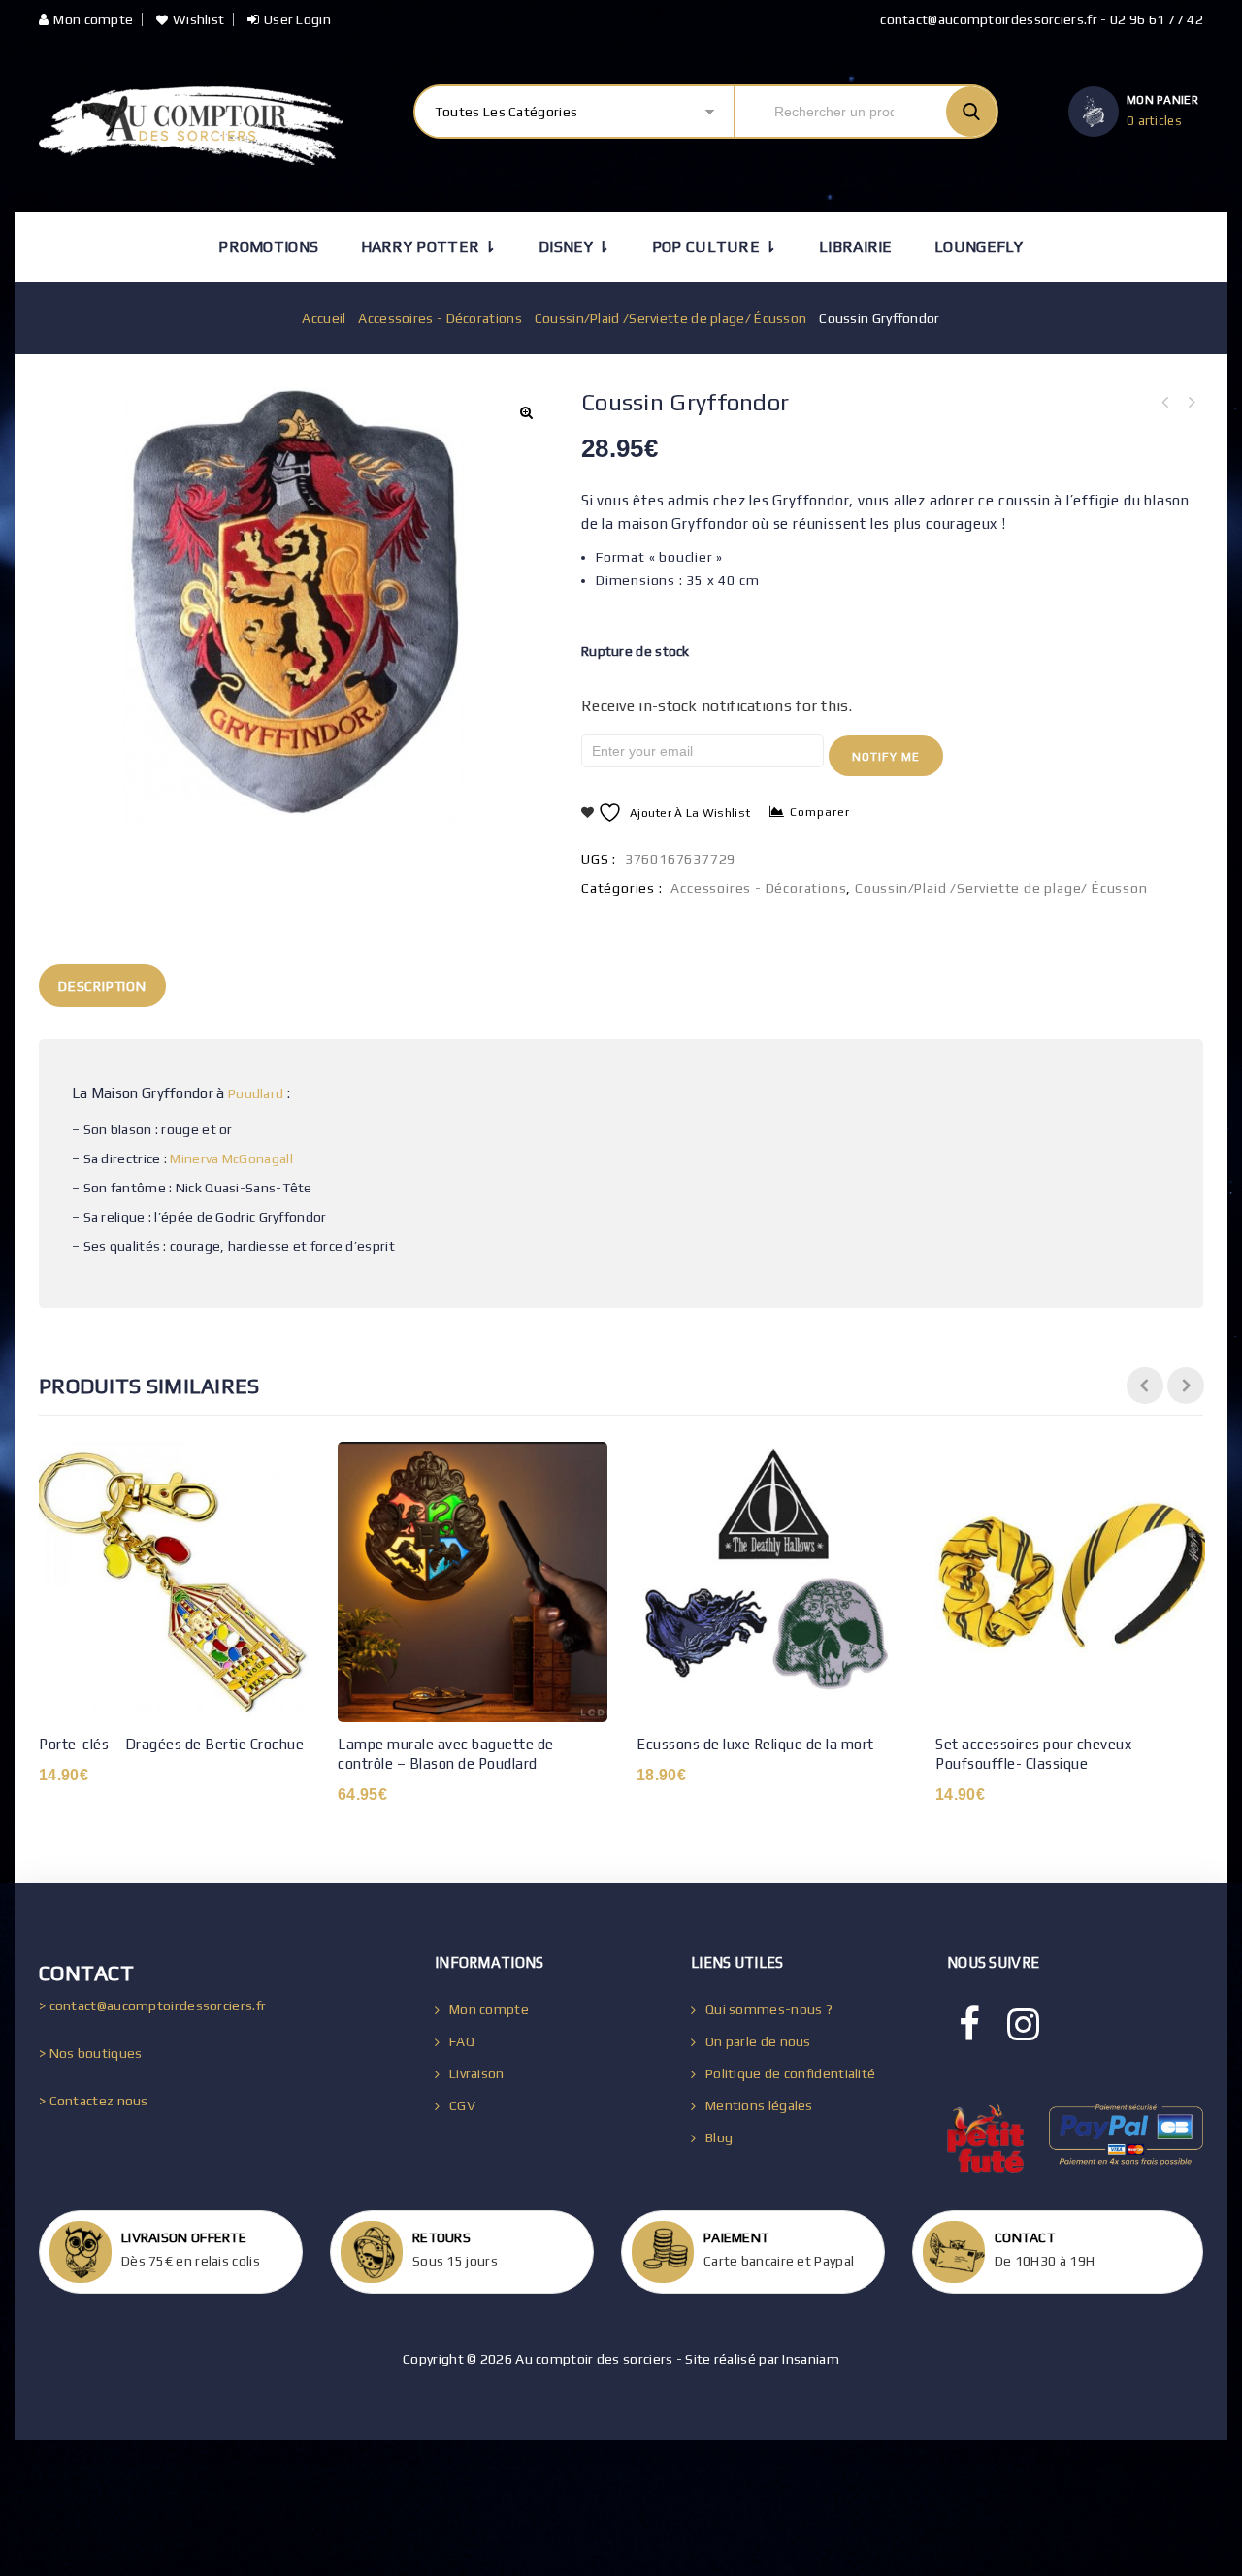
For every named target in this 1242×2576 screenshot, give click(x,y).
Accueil (324, 318)
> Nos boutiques (91, 2053)
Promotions (268, 247)
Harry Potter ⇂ (429, 247)
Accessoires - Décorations (440, 318)
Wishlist (198, 19)
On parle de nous (758, 2041)
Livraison (477, 2073)
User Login (297, 19)
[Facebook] (969, 2025)
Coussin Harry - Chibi (1165, 403)
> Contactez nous (94, 2101)
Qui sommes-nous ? (769, 2009)
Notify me (886, 757)
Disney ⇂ (574, 247)
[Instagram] (1023, 2025)
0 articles (1154, 121)
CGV (462, 2105)
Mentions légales (759, 2105)
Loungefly (979, 247)
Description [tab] (102, 986)
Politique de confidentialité (790, 2073)
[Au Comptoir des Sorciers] (191, 126)
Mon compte (93, 19)
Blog (719, 2137)
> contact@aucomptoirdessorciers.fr (152, 2005)
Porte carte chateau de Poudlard (1191, 403)
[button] (526, 412)
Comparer (820, 812)
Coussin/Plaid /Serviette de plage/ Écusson (671, 318)
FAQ (462, 2041)
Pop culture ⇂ (715, 247)
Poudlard (256, 1093)
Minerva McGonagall (231, 1158)
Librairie (856, 247)
